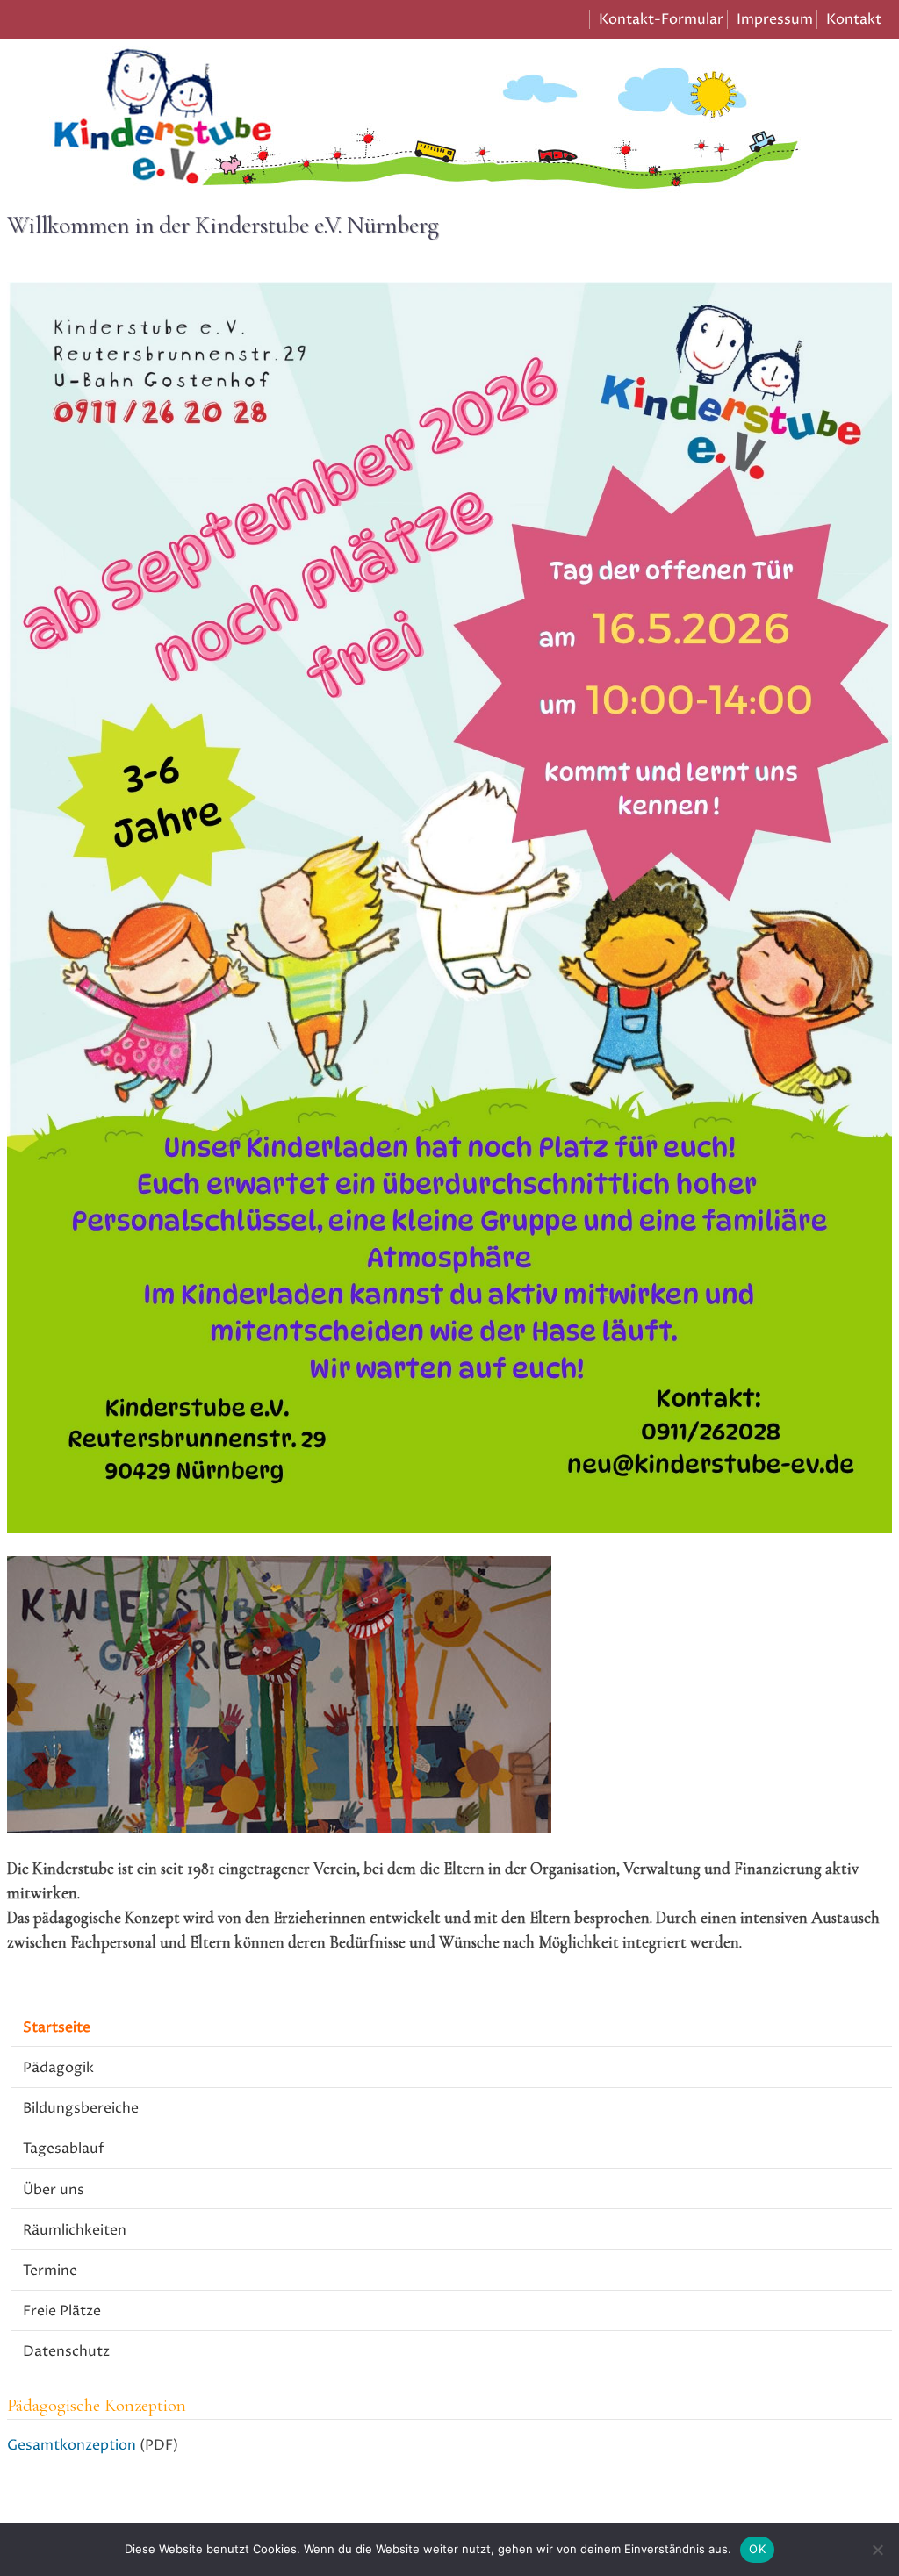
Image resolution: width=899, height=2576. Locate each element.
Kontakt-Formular (661, 19)
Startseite (57, 2027)
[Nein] (877, 2550)
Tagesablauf (64, 2149)
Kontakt (854, 19)
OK (757, 2549)
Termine (50, 2271)
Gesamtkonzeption (72, 2445)
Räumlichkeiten (75, 2230)
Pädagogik (58, 2068)
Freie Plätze (62, 2311)
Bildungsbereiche (81, 2108)
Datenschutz (66, 2351)
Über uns (54, 2190)
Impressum (775, 19)
